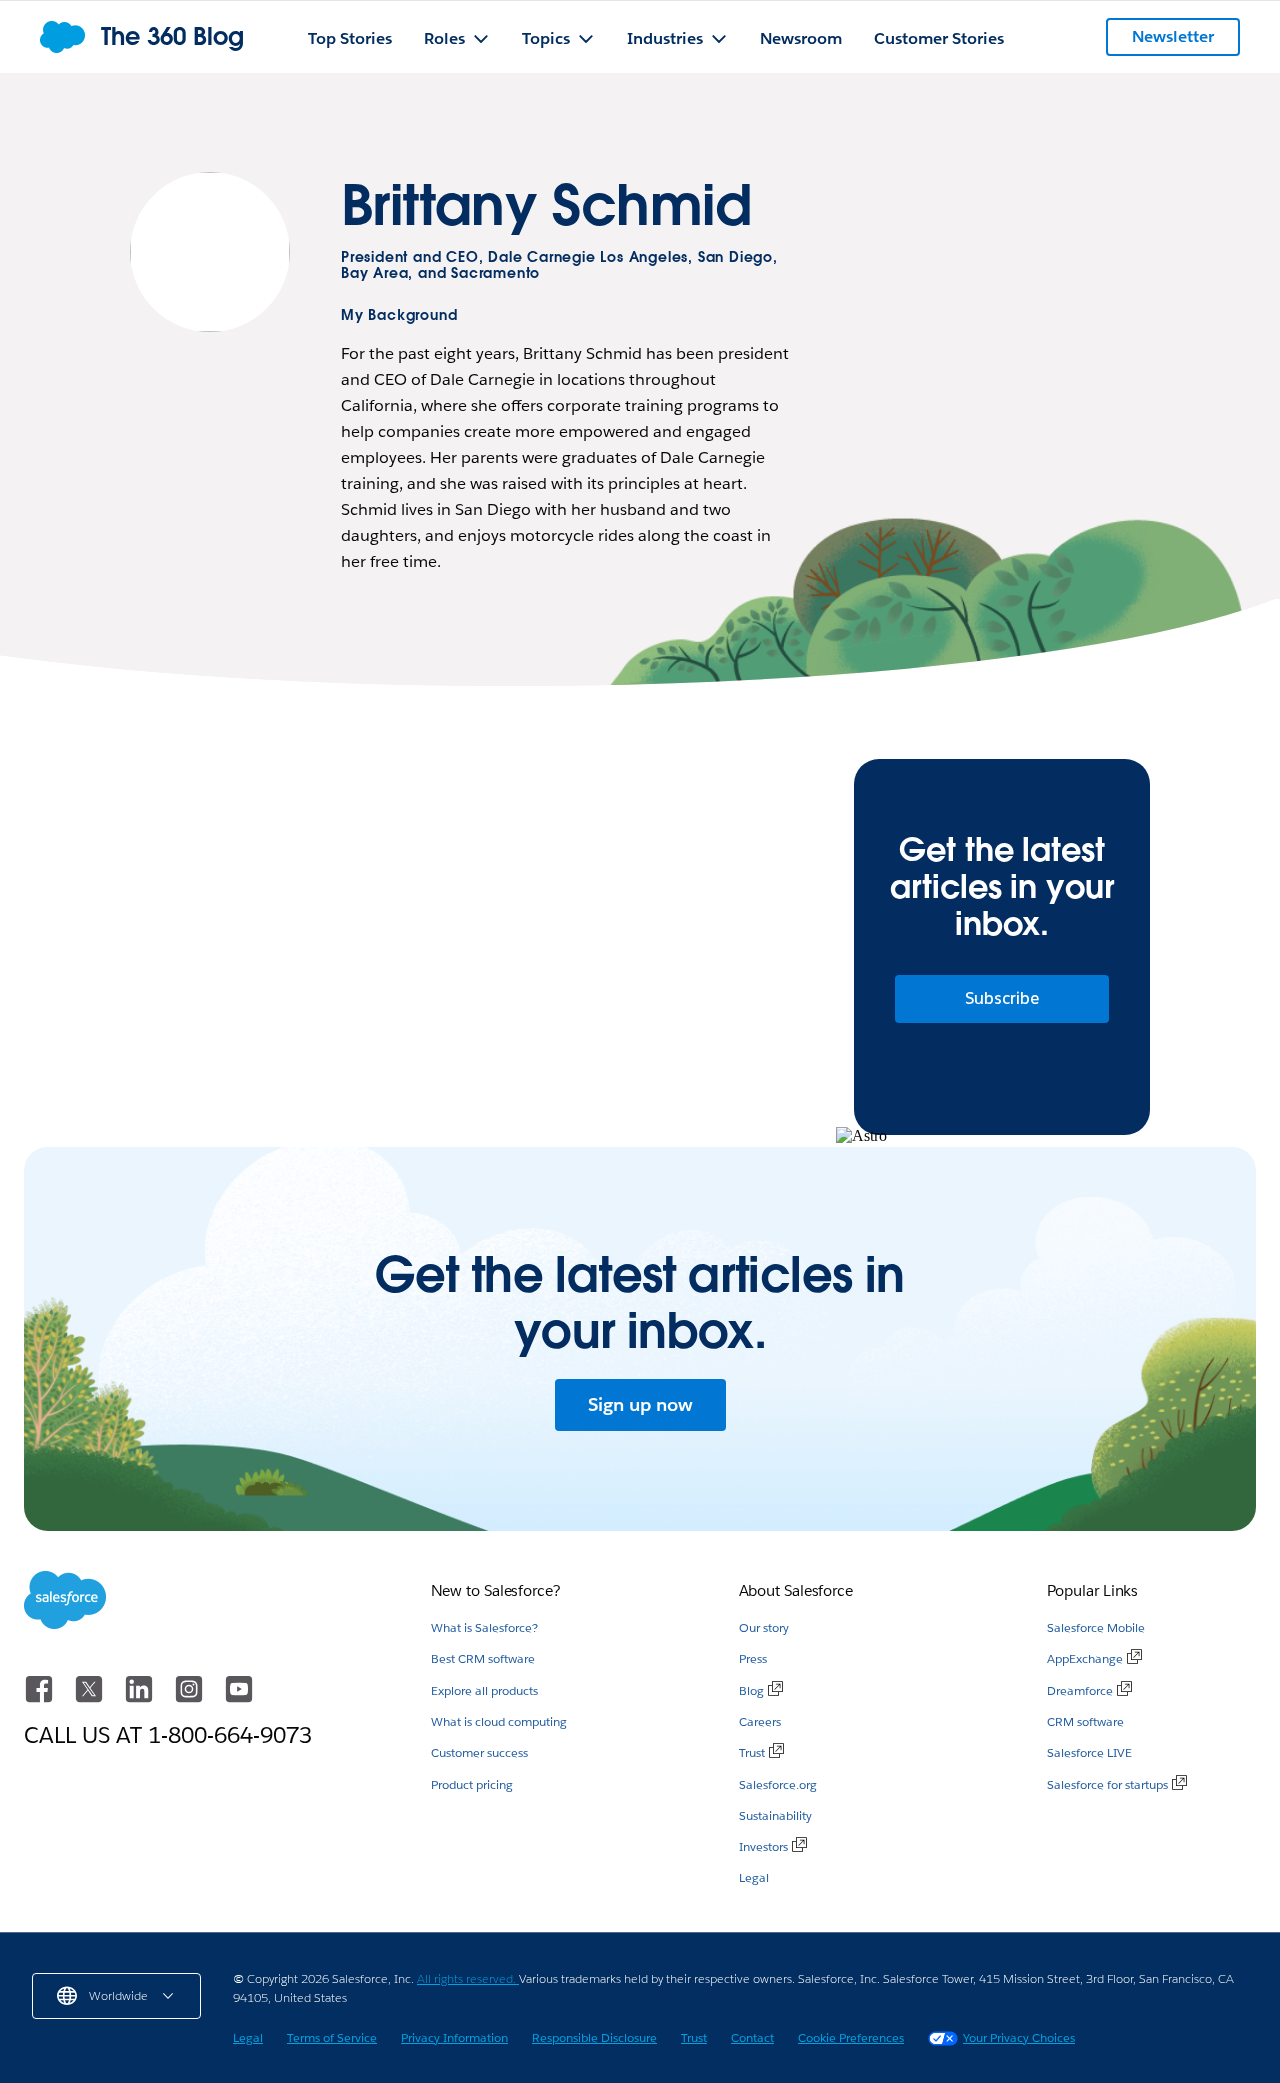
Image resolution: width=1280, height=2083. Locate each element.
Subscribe (1002, 998)
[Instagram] (191, 1698)
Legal (754, 1877)
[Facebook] (41, 1698)
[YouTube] (239, 1698)
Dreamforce (1080, 1690)
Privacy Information (454, 2037)
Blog (751, 1690)
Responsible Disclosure (594, 2037)
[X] (91, 1698)
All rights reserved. (468, 1978)
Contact (752, 2037)
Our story (764, 1627)
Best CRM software (483, 1658)
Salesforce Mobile (1096, 1627)
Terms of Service (332, 2037)
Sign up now (640, 1404)
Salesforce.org (778, 1784)
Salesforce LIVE (1089, 1752)
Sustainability (775, 1815)
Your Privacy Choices (1019, 2037)
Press (753, 1658)
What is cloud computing (499, 1721)
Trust (752, 1752)
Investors (763, 1846)
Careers (760, 1721)
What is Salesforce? (484, 1627)
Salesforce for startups (1107, 1784)
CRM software (1085, 1721)
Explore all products (484, 1690)
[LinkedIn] (141, 1698)
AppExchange (1085, 1658)
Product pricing (472, 1784)
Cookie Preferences (851, 2037)
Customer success (479, 1752)
